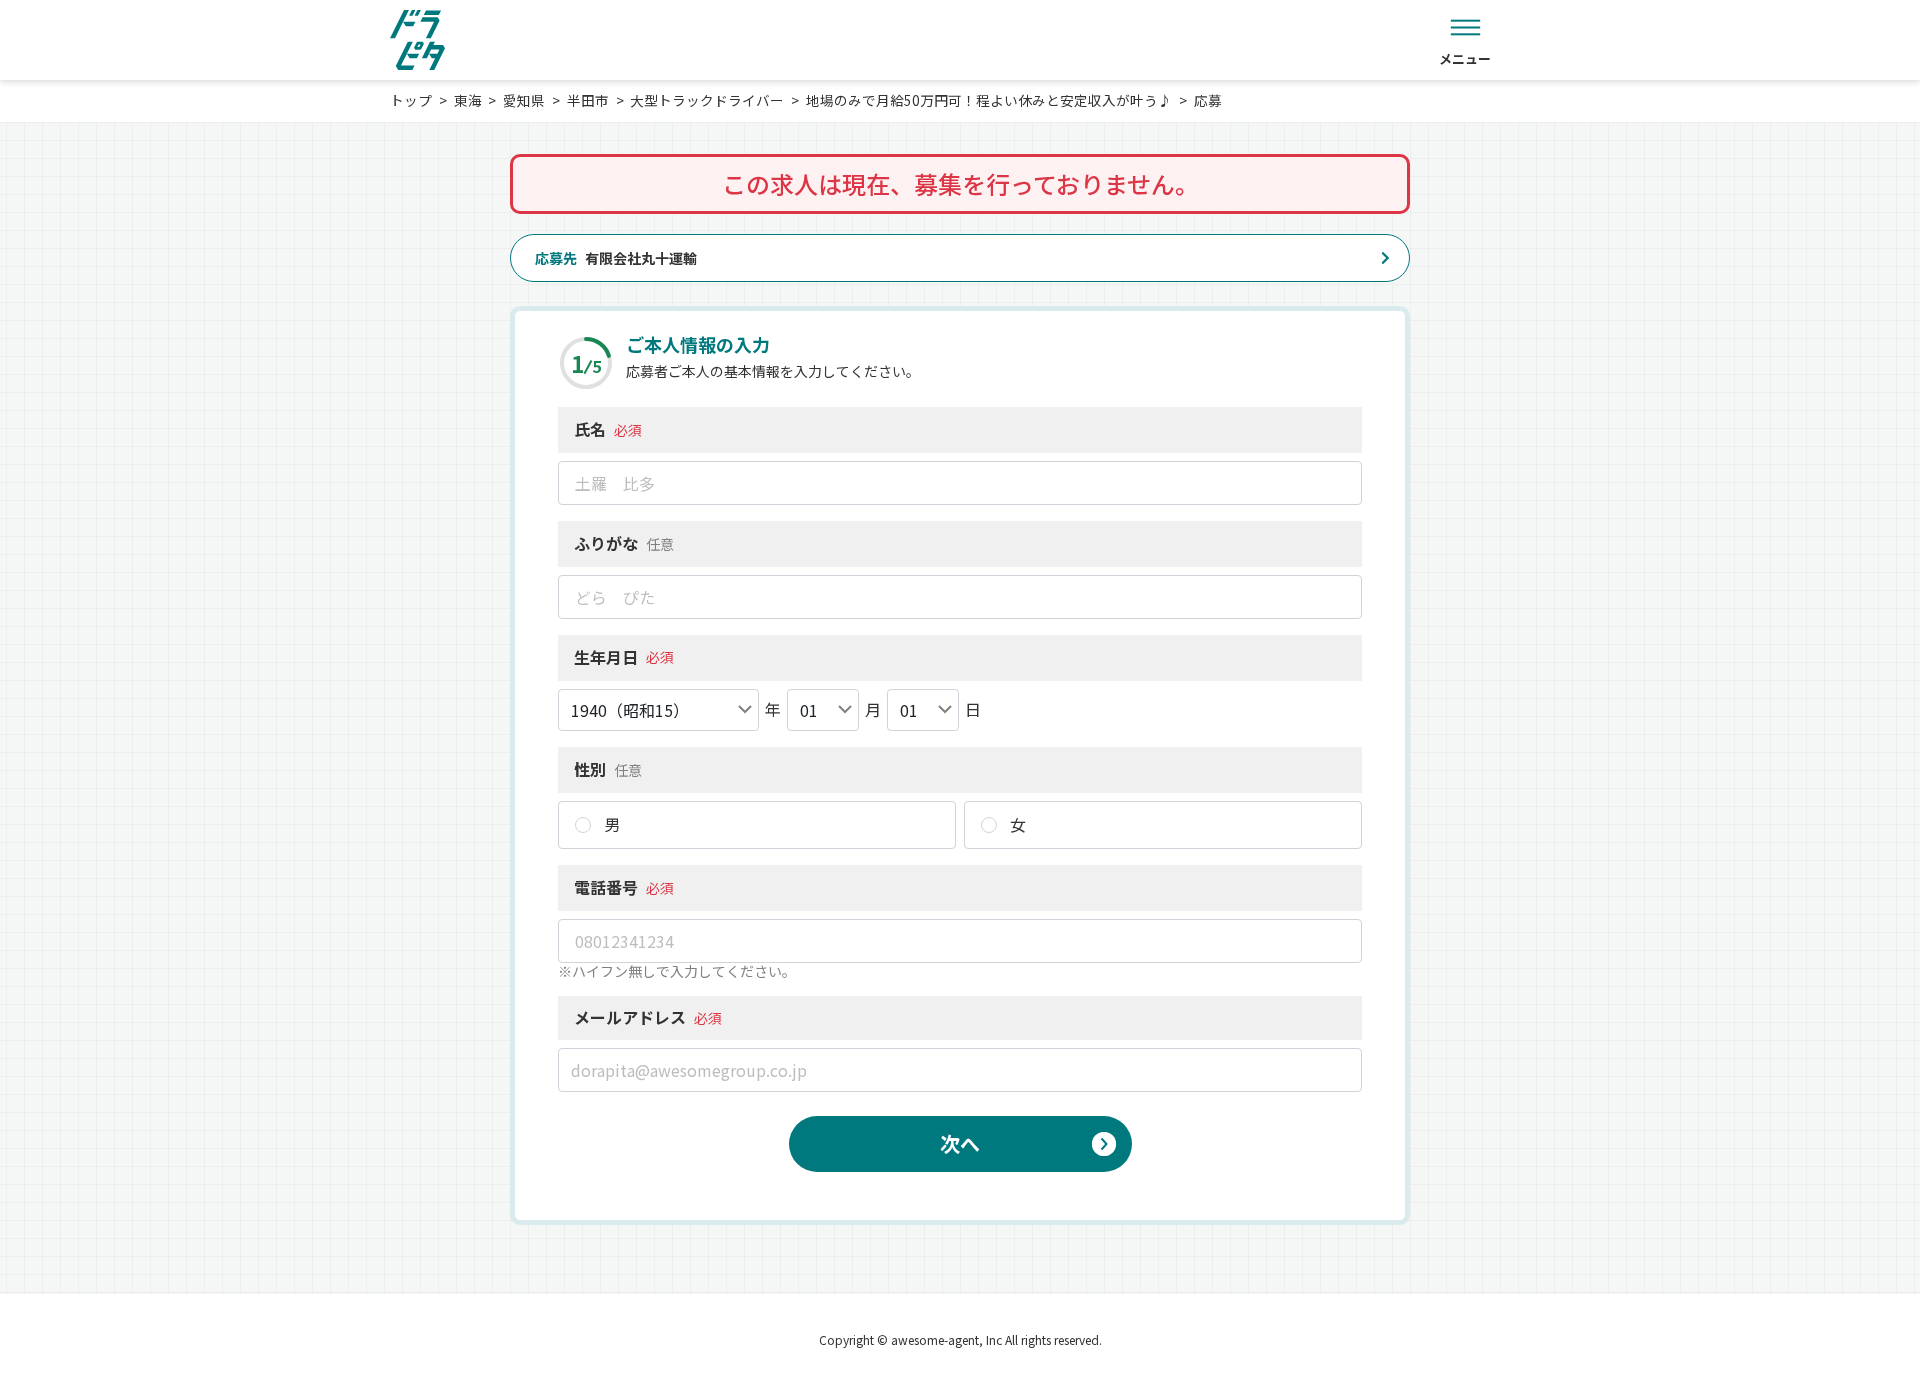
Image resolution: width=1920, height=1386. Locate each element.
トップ (411, 100)
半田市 (588, 100)
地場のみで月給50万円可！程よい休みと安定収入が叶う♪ (989, 100)
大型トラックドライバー (707, 100)
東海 (468, 100)
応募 (1208, 100)
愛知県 (524, 100)
